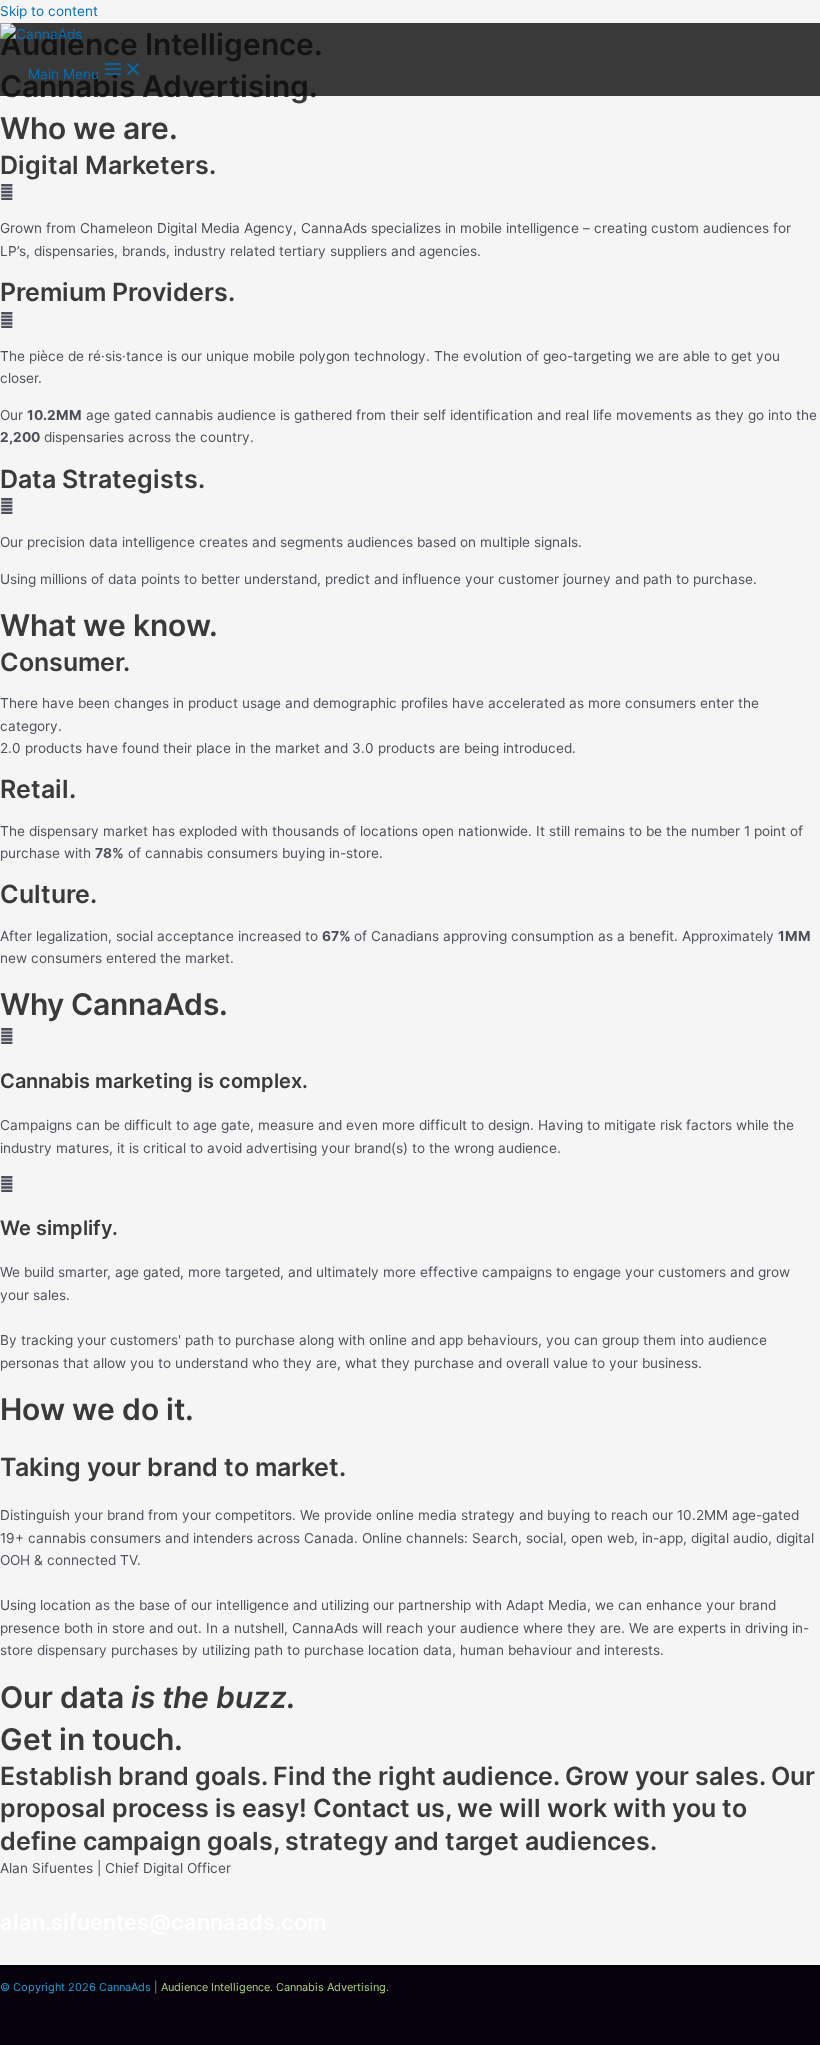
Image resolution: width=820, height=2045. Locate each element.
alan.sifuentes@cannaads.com (163, 1922)
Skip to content (49, 11)
